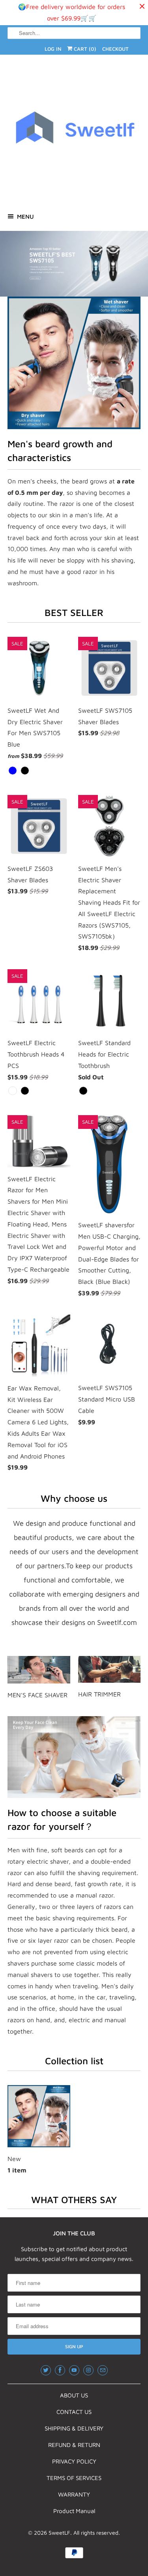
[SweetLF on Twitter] (46, 2370)
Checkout (115, 49)
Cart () (84, 49)
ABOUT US (74, 2395)
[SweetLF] (74, 133)
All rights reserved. (97, 2533)
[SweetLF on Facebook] (60, 2370)
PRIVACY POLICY (74, 2461)
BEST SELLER (74, 612)
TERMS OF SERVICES (74, 2478)
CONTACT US (74, 2412)
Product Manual (74, 2511)
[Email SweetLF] (103, 2370)
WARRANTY (74, 2494)
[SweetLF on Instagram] (88, 2370)
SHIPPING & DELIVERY (74, 2428)
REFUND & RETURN (74, 2445)
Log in (53, 49)
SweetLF (59, 2533)
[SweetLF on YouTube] (74, 2370)
